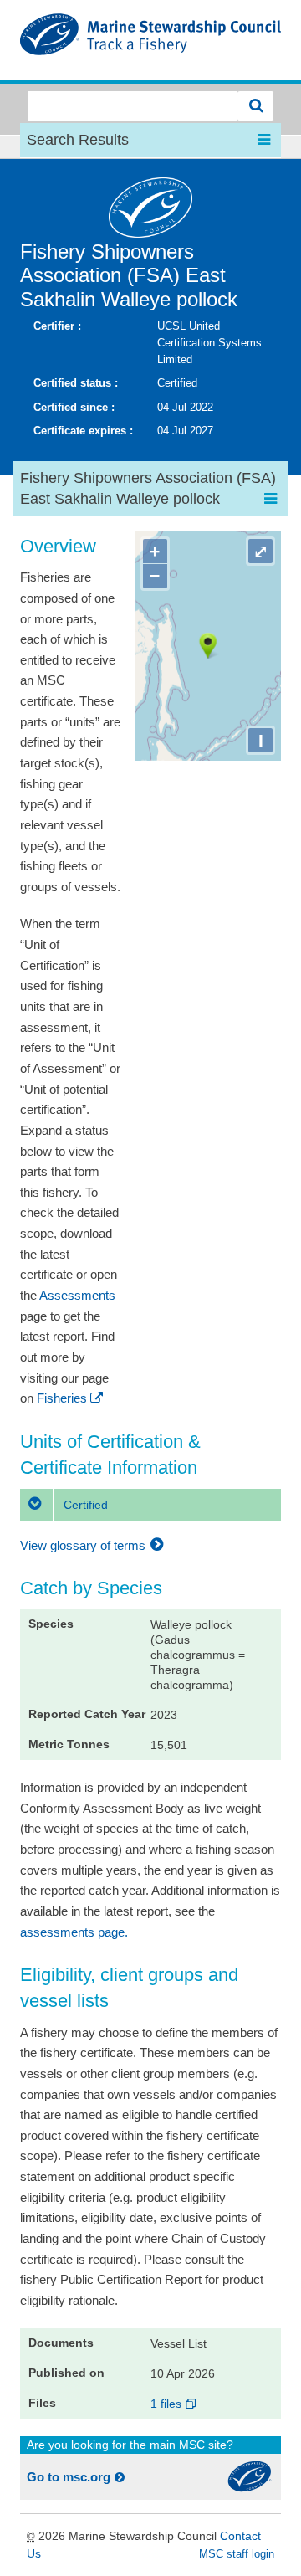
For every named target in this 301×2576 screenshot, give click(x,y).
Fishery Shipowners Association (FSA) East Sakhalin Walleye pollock (129, 276)
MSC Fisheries (150, 40)
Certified (84, 1505)
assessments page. (74, 1932)
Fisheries (62, 1398)
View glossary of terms (84, 1545)
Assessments (77, 1295)
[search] (256, 106)
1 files (168, 2404)
